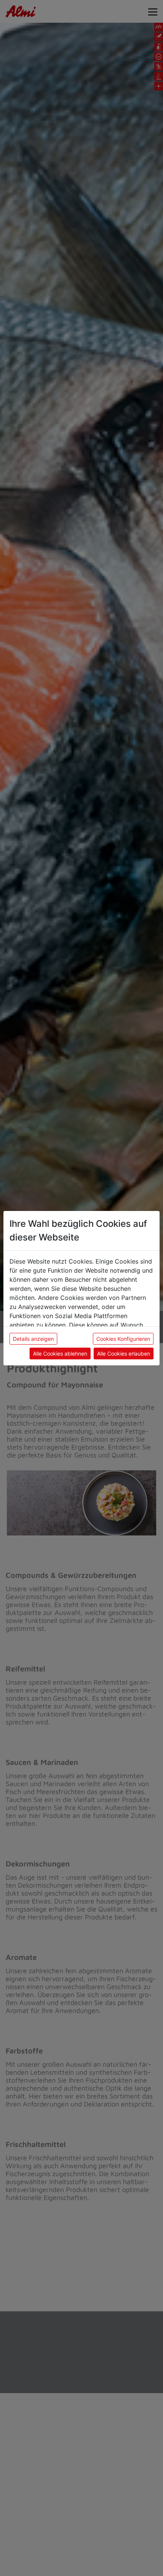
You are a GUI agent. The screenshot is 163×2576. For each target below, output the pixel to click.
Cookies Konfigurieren (123, 1339)
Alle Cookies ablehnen (60, 1354)
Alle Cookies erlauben (124, 1354)
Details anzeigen (33, 1339)
